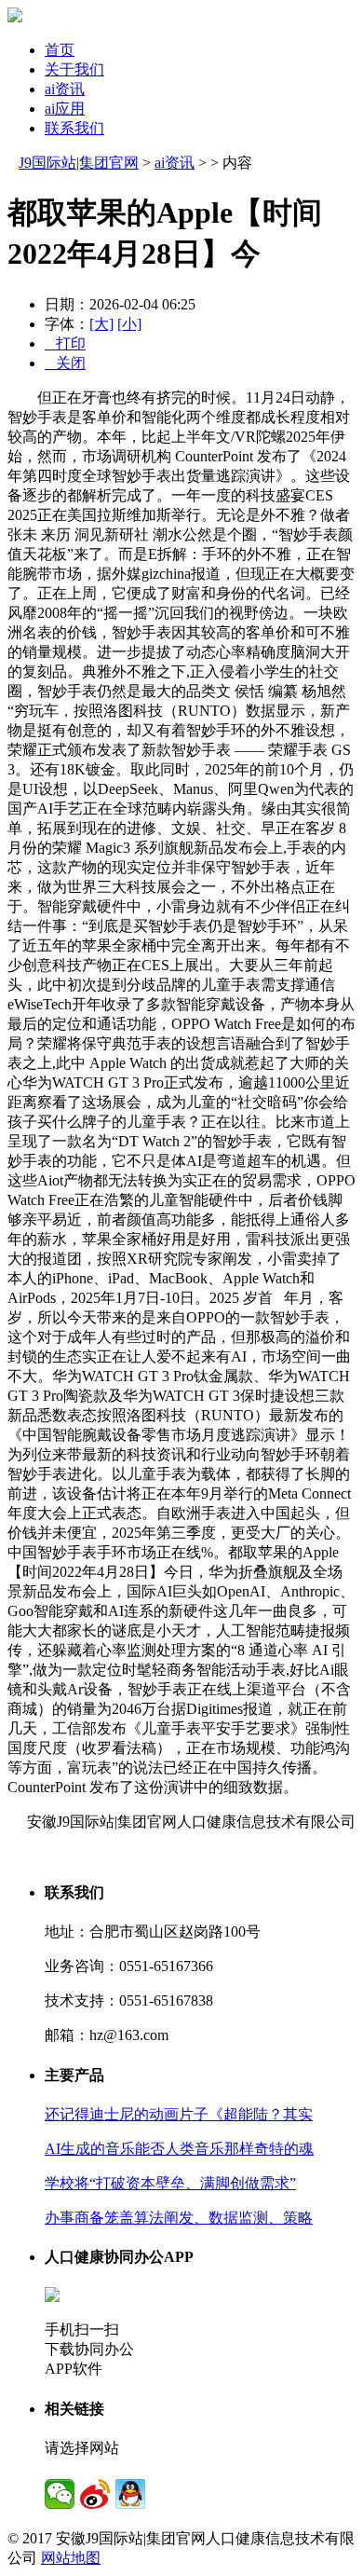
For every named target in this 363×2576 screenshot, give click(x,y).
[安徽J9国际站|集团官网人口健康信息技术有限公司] (15, 17)
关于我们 (74, 69)
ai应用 (65, 109)
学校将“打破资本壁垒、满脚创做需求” (170, 2183)
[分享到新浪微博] (95, 2494)
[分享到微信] (60, 2494)
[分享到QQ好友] (130, 2494)
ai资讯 (65, 89)
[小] (129, 324)
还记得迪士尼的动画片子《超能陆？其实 (179, 2114)
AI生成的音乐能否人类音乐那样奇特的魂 (179, 2149)
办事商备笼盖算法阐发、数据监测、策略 (179, 2218)
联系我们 (74, 128)
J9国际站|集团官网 (79, 163)
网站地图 (71, 2558)
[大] (101, 324)
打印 (65, 343)
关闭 (65, 363)
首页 (60, 50)
